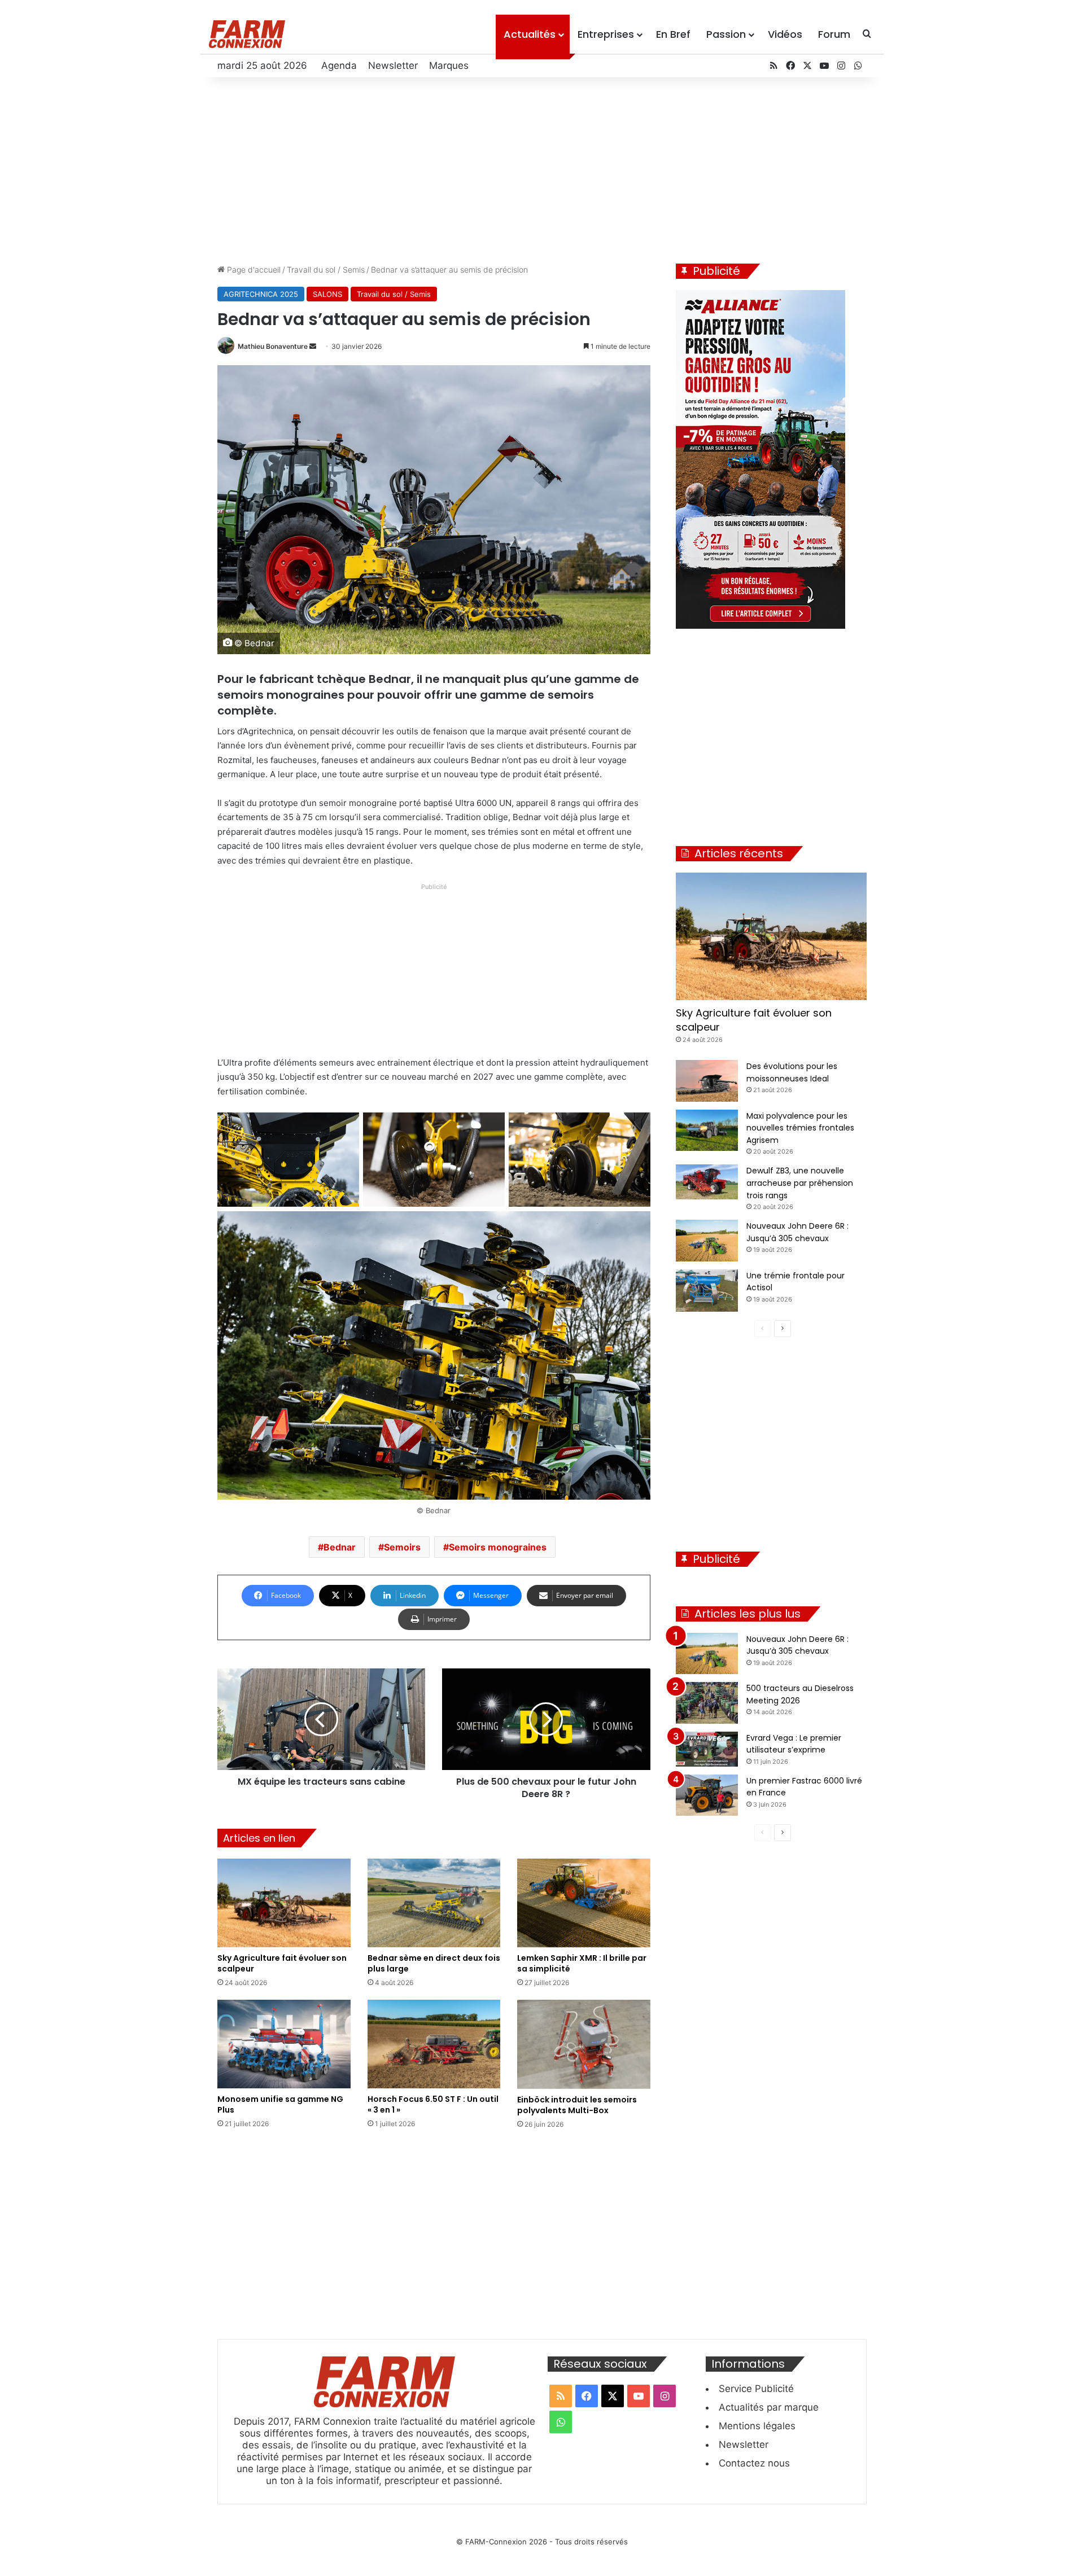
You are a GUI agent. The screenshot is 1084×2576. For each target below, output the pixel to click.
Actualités (530, 34)
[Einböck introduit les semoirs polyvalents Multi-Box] (584, 2044)
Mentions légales (757, 2426)
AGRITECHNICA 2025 (261, 294)
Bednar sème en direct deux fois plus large (434, 1963)
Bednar (340, 1547)
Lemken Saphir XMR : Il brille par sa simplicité (582, 1963)
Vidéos (785, 34)
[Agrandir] (344, 1127)
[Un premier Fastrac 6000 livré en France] (707, 1795)
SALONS (327, 294)
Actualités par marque (769, 2407)
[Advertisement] (542, 168)
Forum (834, 34)
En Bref (673, 34)
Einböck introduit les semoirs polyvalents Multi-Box (577, 2105)
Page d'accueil (253, 270)
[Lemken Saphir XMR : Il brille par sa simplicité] (584, 1903)
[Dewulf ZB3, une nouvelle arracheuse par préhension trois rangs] (707, 1182)
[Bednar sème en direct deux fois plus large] (434, 1903)
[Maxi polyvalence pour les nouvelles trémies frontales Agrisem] (707, 1131)
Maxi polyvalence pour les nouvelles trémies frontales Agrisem (800, 1128)
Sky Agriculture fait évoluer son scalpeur (282, 1963)
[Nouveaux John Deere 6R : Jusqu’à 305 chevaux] (707, 1241)
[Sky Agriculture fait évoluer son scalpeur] (284, 1903)
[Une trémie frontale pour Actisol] (707, 1291)
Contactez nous (754, 2463)
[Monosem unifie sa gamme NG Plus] (284, 2044)
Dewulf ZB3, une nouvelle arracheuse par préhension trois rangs (800, 1183)
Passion (726, 34)
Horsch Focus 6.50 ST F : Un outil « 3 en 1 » (433, 2104)
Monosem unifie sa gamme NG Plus (280, 2104)
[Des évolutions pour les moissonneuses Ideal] (707, 1081)
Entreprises (606, 34)
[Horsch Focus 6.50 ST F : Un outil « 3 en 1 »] (434, 2044)
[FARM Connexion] (247, 34)
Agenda (339, 65)
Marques (449, 65)
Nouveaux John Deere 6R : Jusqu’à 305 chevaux (797, 1645)
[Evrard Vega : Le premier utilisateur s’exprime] (707, 1749)
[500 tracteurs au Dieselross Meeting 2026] (707, 1703)
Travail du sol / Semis (326, 270)
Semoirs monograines (498, 1547)
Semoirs (402, 1547)
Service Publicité (756, 2389)
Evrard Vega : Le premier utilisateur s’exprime (794, 1744)
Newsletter (393, 65)
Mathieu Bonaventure (273, 346)
